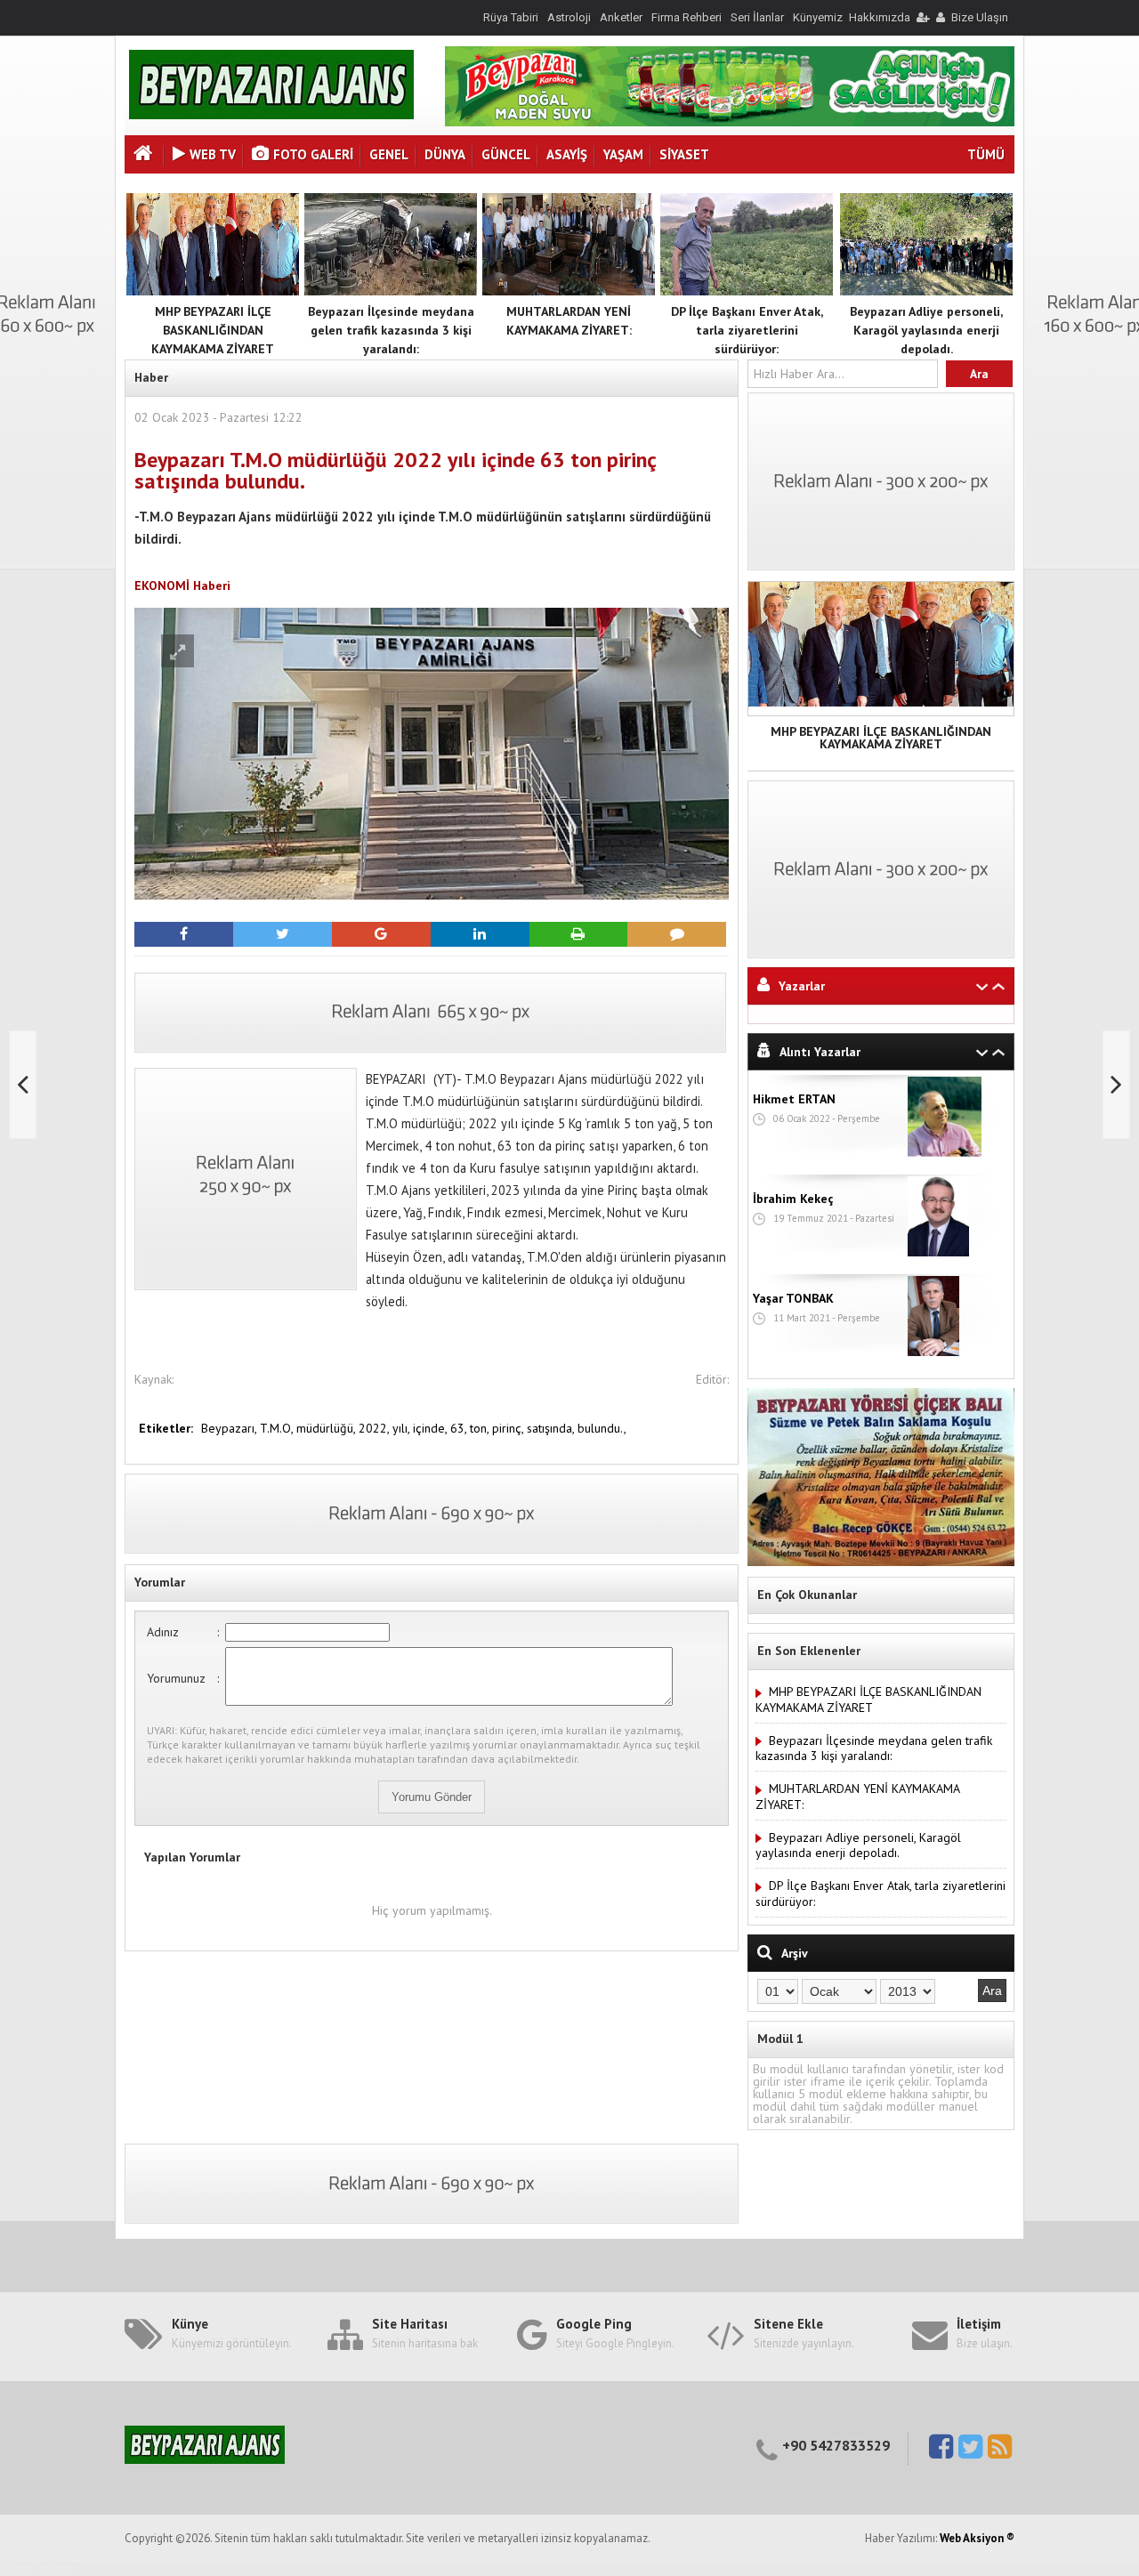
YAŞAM (623, 154)
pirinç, (509, 1428)
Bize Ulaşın (980, 17)
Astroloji (569, 17)
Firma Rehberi (687, 17)
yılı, (403, 1428)
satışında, (552, 1428)
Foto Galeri (313, 154)
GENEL (389, 154)
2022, (376, 1428)
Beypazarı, (230, 1428)
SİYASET (684, 154)
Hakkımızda (880, 17)
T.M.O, (278, 1428)
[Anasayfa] (145, 155)
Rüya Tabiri (511, 17)
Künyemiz (818, 17)
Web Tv (213, 154)
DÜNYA (445, 154)
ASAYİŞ (567, 154)
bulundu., (602, 1428)
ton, (481, 1428)
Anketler (621, 17)
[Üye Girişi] (922, 17)
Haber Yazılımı (38, 2568)
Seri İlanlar (757, 17)
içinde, (432, 1428)
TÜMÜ (986, 154)
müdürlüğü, (327, 1428)
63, (460, 1428)
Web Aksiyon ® (977, 2538)
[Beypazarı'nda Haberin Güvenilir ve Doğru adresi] (271, 115)
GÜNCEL (506, 154)
